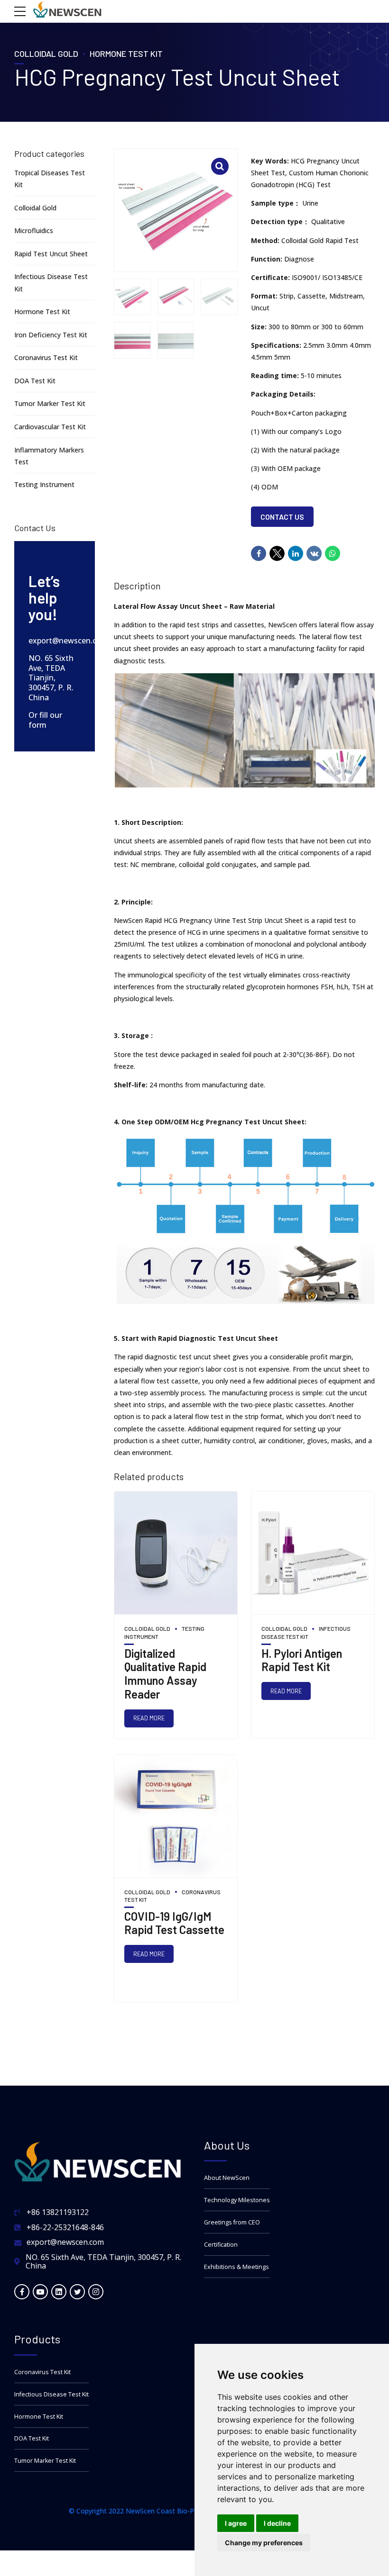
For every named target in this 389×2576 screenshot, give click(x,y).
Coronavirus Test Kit (46, 357)
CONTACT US (282, 517)
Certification (221, 2245)
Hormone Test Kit (126, 54)
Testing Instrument (44, 484)
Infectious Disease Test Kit (51, 2394)
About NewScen (227, 2178)
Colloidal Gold (46, 54)
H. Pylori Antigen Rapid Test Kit (302, 1660)
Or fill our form (45, 720)
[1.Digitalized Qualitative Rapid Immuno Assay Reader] (176, 1553)
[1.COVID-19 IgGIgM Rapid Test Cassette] (176, 1817)
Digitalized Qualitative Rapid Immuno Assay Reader (165, 1674)
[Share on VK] (314, 553)
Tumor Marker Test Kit (50, 403)
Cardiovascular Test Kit (50, 427)
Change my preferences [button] (264, 2543)
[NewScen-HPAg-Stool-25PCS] (313, 1553)
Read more (149, 1718)
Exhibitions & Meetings (236, 2267)
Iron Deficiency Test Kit (51, 335)
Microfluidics (34, 230)
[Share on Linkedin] (296, 553)
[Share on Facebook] (259, 553)
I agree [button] (236, 2523)
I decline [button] (277, 2523)
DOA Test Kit (35, 381)
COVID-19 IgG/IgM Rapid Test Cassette (174, 1923)
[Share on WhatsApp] (333, 553)
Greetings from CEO (232, 2222)
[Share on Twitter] (277, 549)
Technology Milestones (237, 2200)
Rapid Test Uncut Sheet (51, 254)
